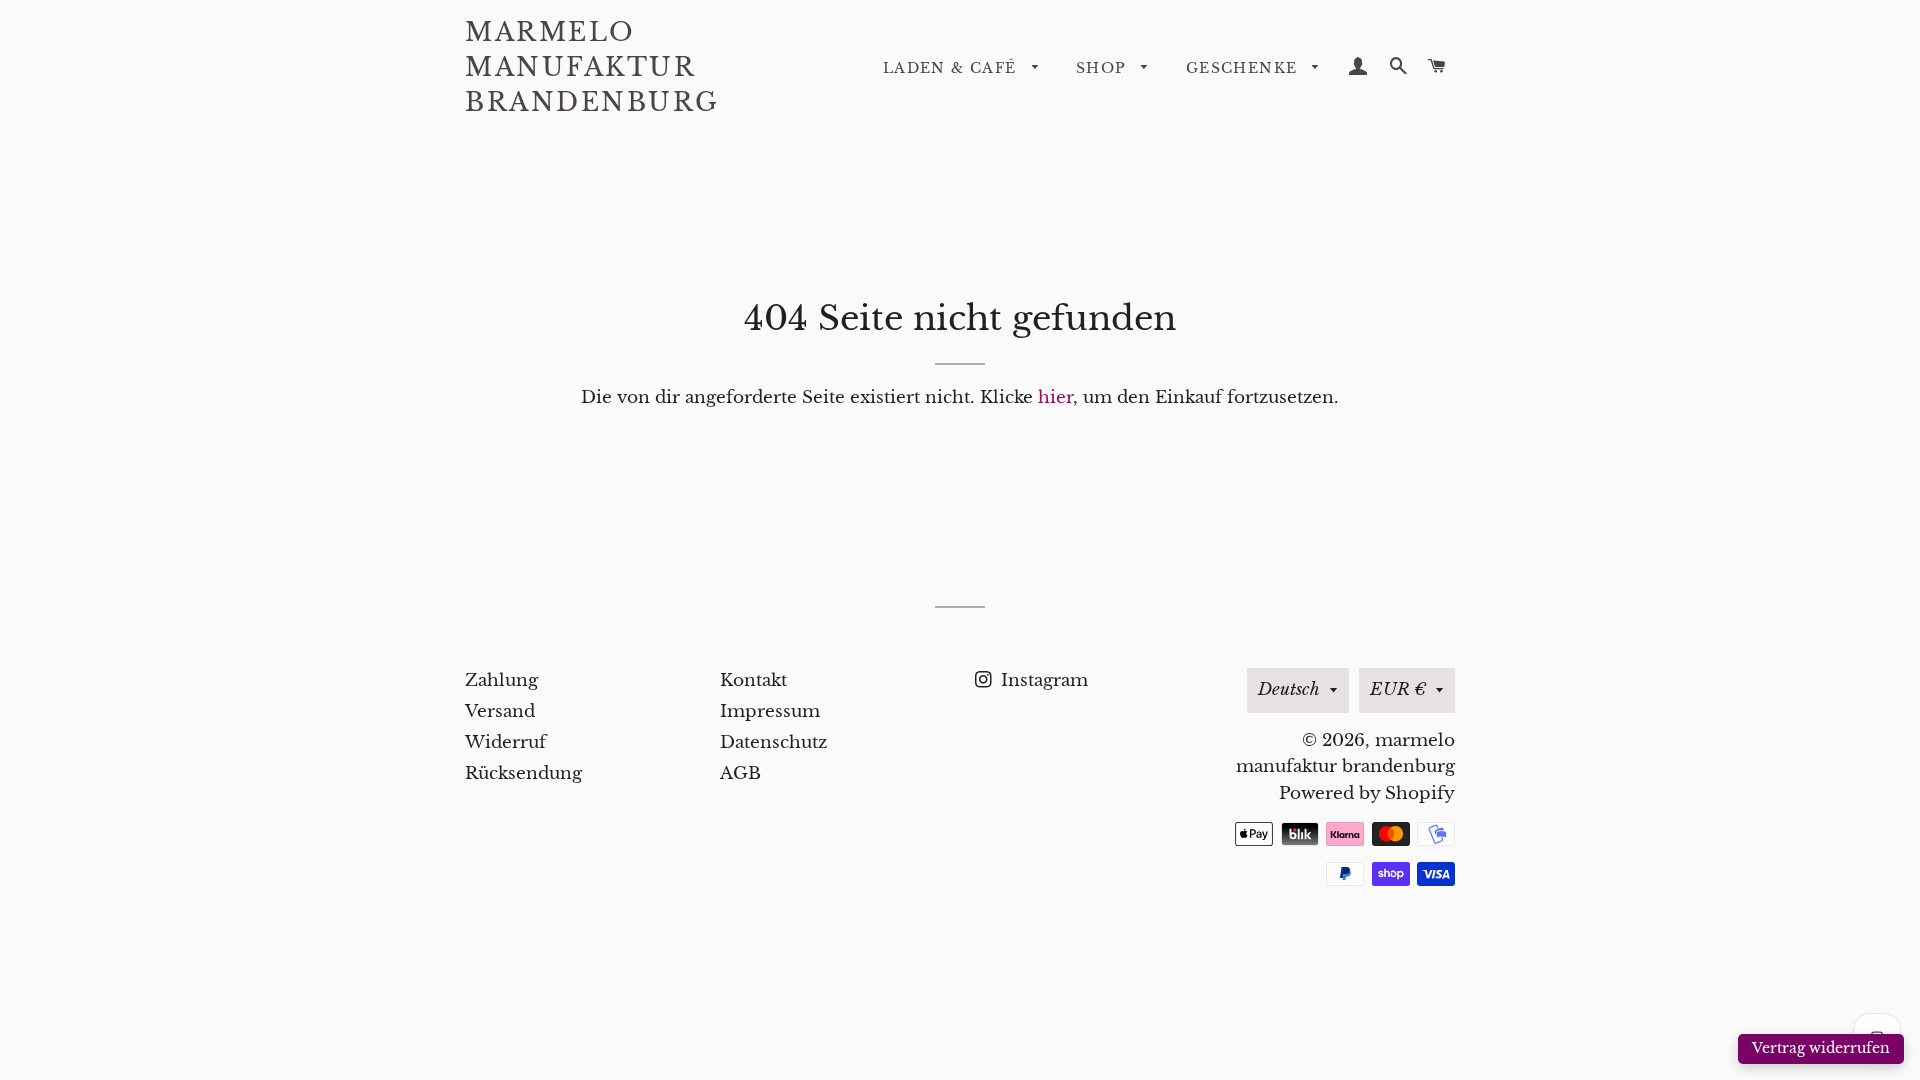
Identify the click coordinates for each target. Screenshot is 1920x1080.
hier (1055, 397)
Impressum (770, 711)
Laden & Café (952, 68)
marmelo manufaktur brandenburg (592, 67)
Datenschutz (773, 742)
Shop (1104, 68)
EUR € (1398, 689)
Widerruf (505, 742)
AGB (740, 773)
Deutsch (1289, 689)
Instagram (1042, 680)
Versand (500, 711)
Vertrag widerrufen (1821, 1048)
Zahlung (501, 680)
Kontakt (753, 680)
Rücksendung (523, 773)
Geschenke (1244, 68)
